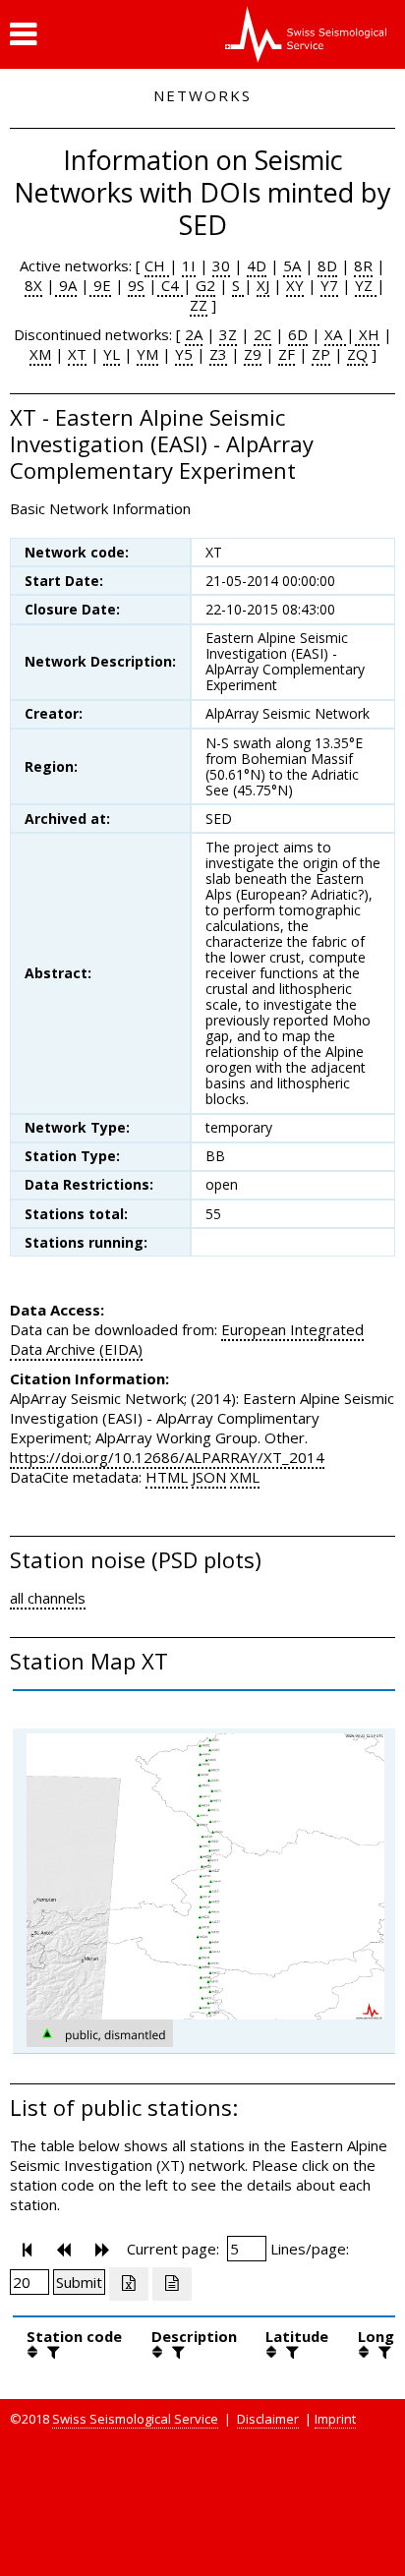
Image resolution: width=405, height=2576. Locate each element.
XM (40, 354)
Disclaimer (268, 2419)
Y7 (329, 285)
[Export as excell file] (129, 2284)
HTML (167, 1477)
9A (66, 285)
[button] (23, 34)
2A (194, 334)
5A (292, 265)
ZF (287, 354)
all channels (48, 1598)
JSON (209, 1477)
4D (257, 265)
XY (295, 285)
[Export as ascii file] (172, 2284)
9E (100, 285)
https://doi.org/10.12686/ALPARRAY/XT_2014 (167, 1457)
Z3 (218, 354)
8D (327, 265)
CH (157, 265)
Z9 (253, 354)
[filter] (51, 2352)
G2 (205, 285)
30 (221, 265)
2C (262, 334)
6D (298, 334)
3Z (228, 334)
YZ (366, 285)
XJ (263, 285)
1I (189, 265)
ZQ (357, 354)
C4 (170, 285)
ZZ (199, 305)
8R (363, 265)
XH (367, 334)
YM (147, 354)
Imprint (335, 2419)
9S (136, 285)
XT (77, 354)
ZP (321, 354)
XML (245, 1477)
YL (112, 354)
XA (335, 334)
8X (33, 285)
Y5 (184, 354)
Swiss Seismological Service (135, 2419)
